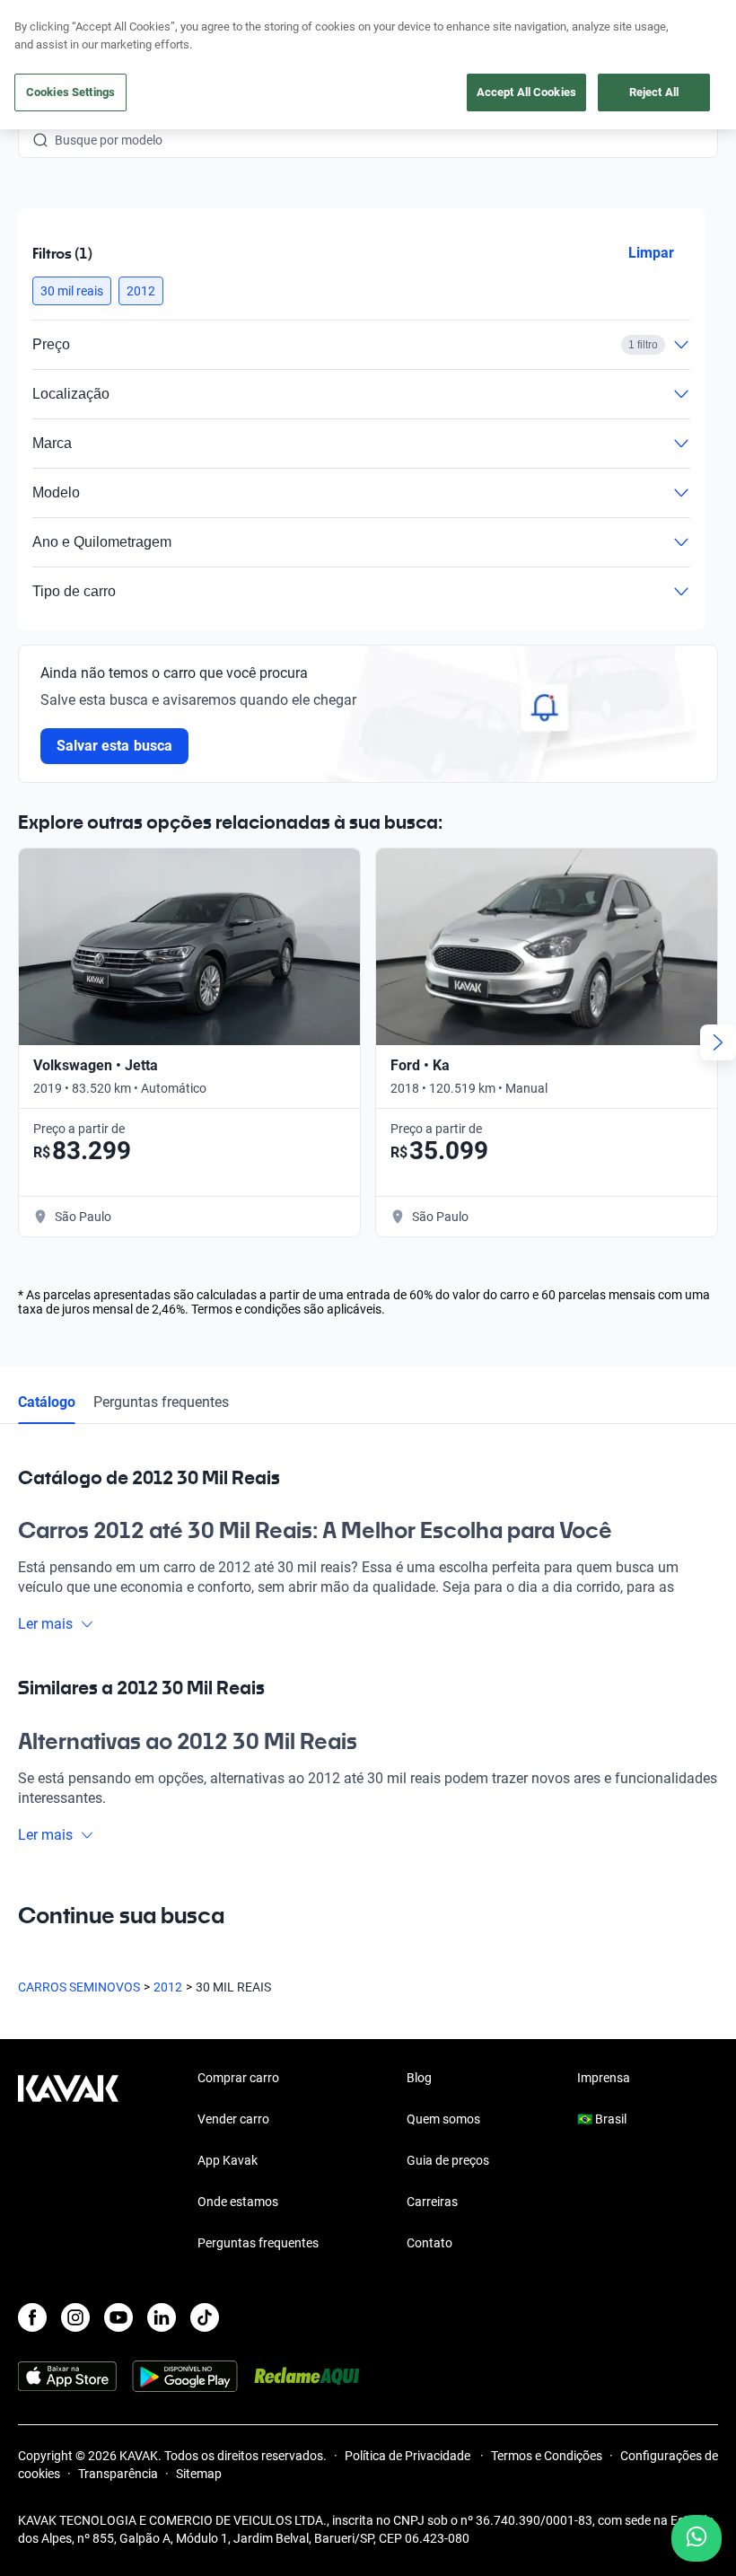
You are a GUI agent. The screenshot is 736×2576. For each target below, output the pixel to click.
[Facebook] (32, 2317)
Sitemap (199, 2474)
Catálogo (47, 1402)
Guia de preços (448, 2160)
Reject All (654, 92)
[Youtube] (118, 2317)
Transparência (118, 2474)
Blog (419, 2078)
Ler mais (45, 1624)
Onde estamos (238, 2202)
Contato (429, 2243)
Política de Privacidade (409, 2456)
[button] (72, 291)
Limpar (651, 253)
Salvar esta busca (114, 746)
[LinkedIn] (162, 2317)
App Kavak (228, 2160)
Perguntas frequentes (161, 1402)
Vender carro (233, 2119)
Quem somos (443, 2119)
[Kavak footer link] (68, 2162)
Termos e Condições (547, 2456)
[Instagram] (75, 2317)
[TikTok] (205, 2317)
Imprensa (604, 2078)
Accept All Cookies (526, 92)
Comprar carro (238, 2078)
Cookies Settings (70, 92)
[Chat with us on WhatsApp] (697, 2538)
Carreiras (432, 2202)
